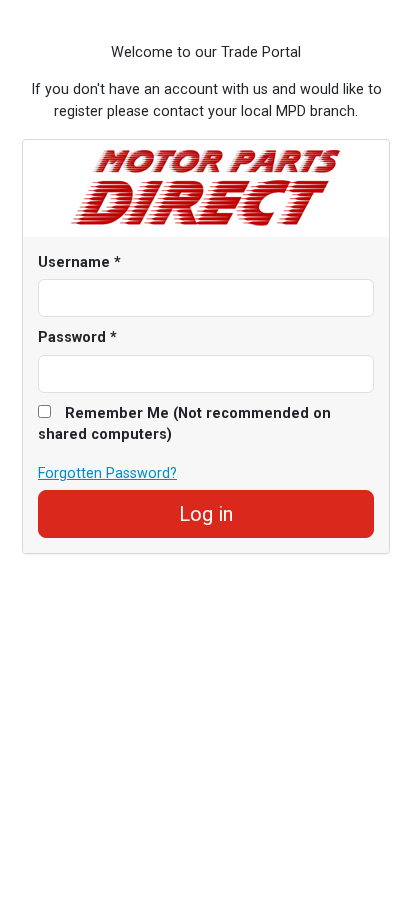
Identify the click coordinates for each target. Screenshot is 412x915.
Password (77, 337)
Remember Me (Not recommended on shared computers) (184, 424)
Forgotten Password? (107, 473)
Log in (206, 514)
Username (79, 262)
